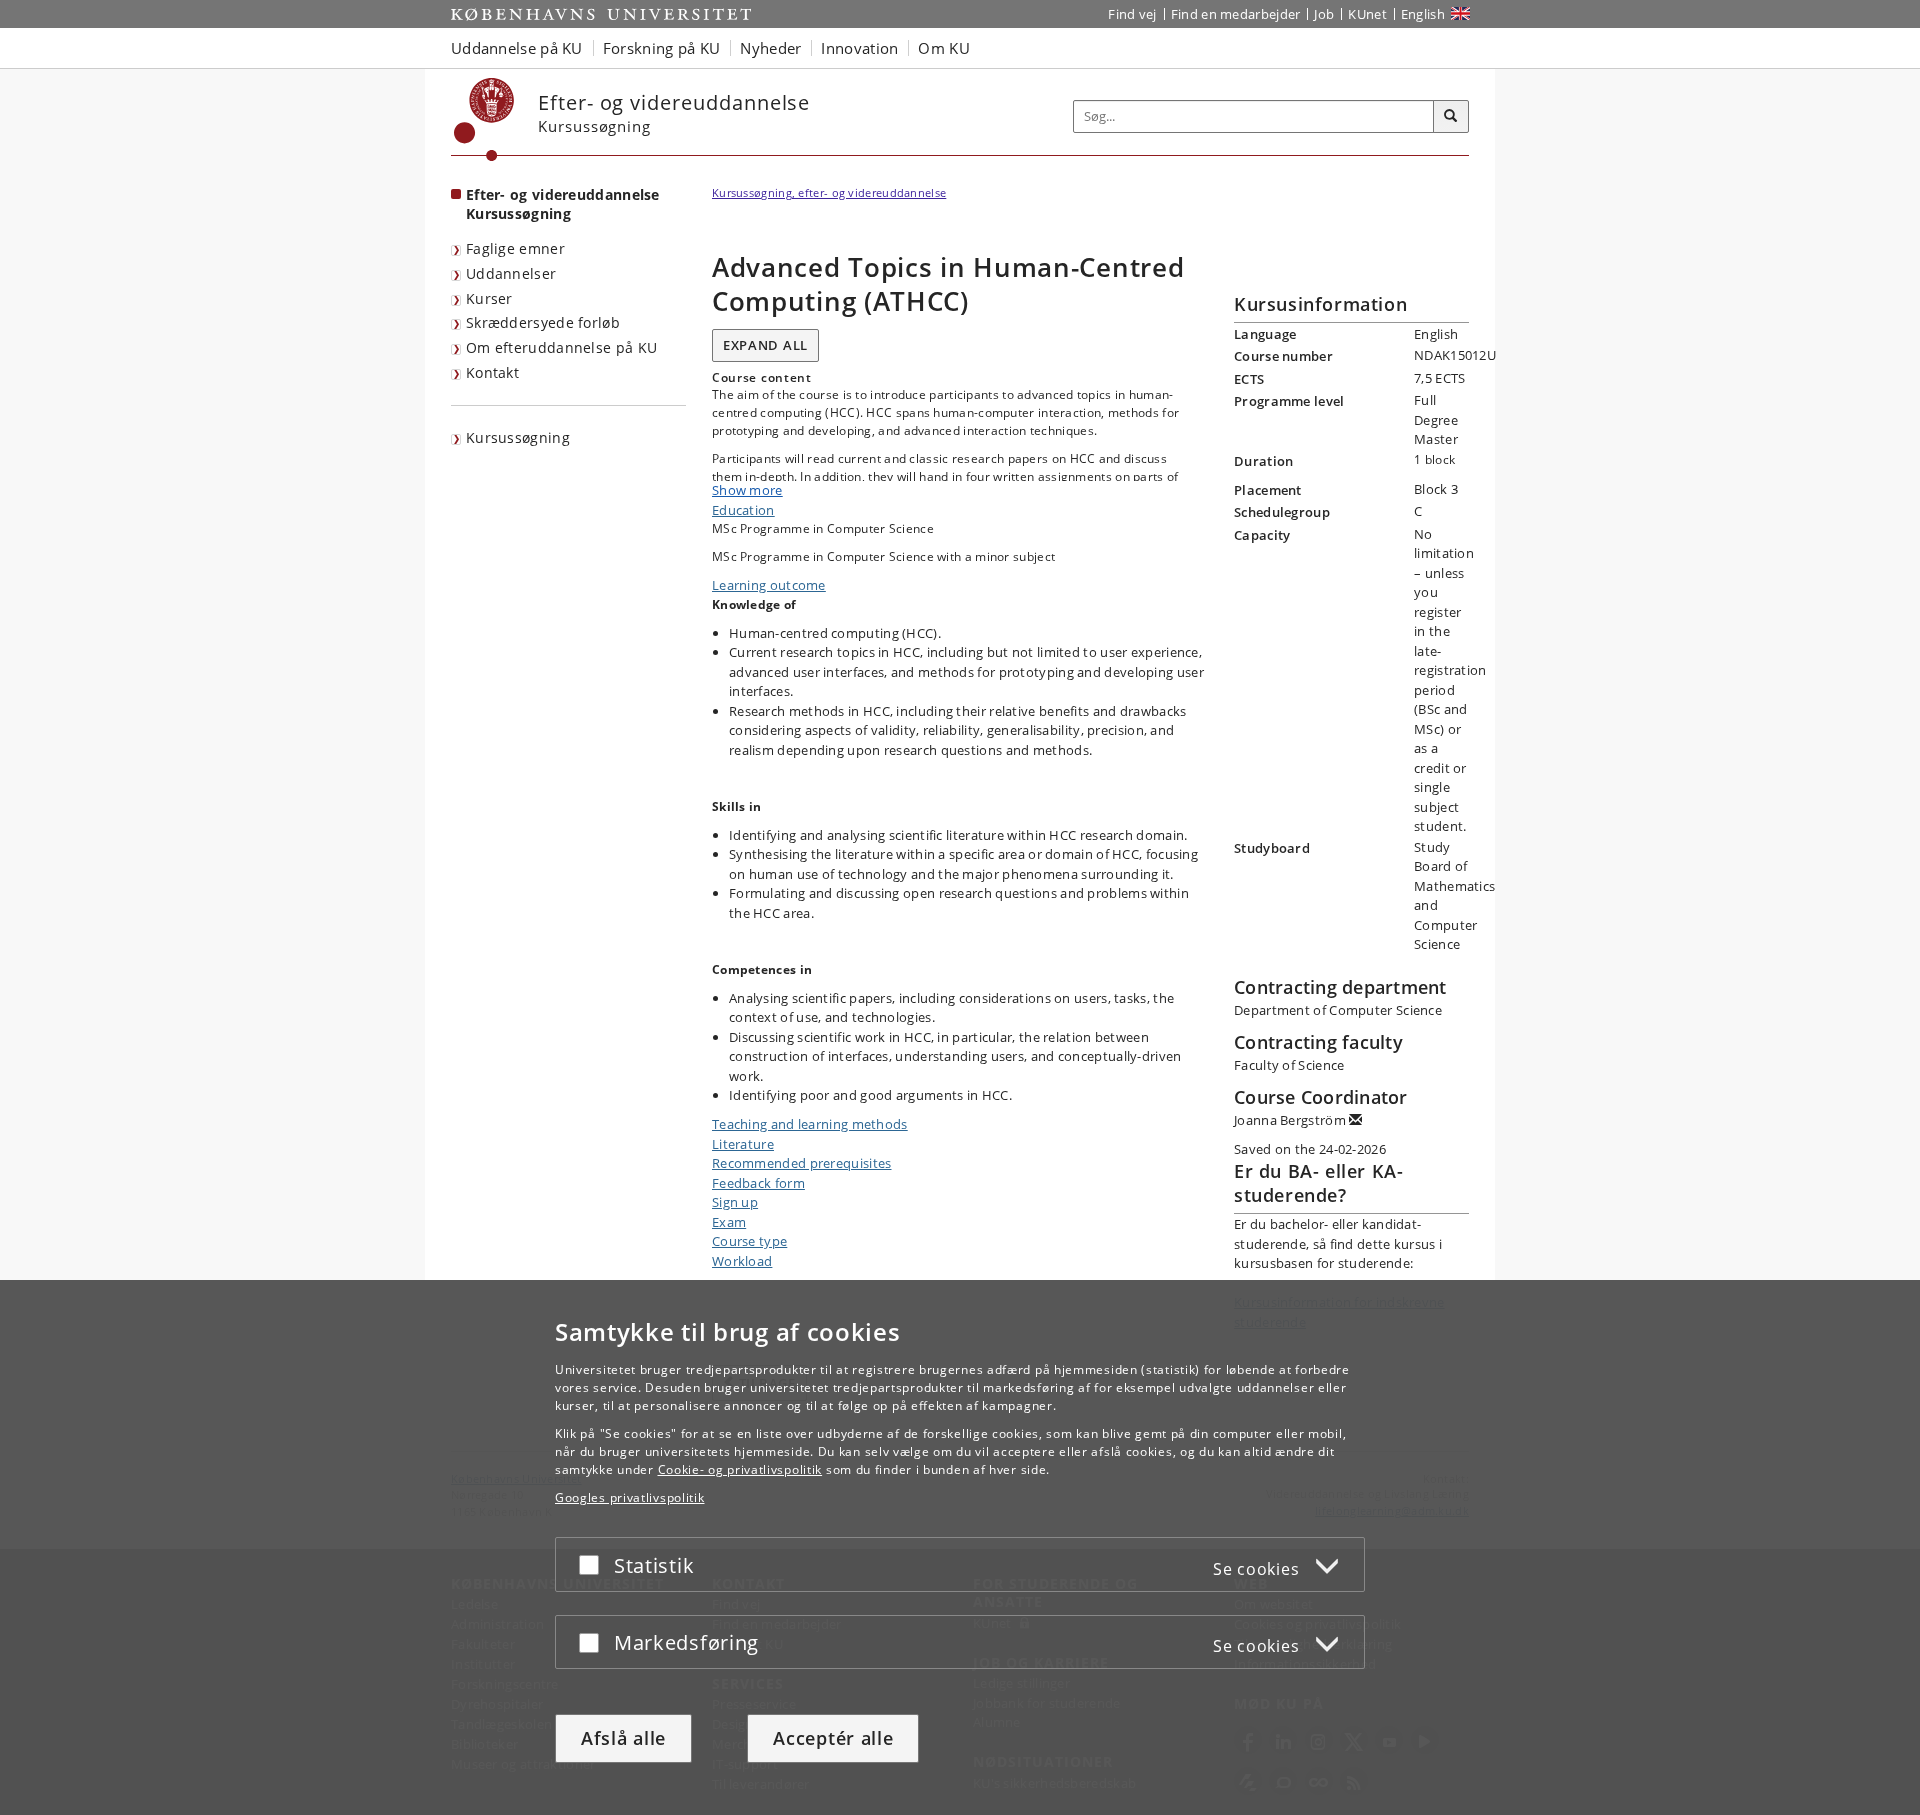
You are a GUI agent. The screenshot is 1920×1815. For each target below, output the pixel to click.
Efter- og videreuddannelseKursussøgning (563, 204)
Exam (729, 1222)
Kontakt (492, 372)
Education (743, 510)
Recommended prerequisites (802, 1163)
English (1423, 14)
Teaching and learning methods (810, 1124)
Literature (743, 1144)
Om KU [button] (944, 48)
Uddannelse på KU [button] (517, 48)
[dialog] (960, 1547)
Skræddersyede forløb (543, 322)
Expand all (765, 345)
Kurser (489, 298)
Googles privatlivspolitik (630, 1497)
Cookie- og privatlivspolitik (740, 1469)
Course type (749, 1241)
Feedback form (758, 1183)
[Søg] (1451, 117)
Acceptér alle (833, 1738)
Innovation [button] (859, 48)
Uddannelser (511, 273)
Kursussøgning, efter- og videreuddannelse (829, 192)
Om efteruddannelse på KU (561, 347)
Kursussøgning (518, 437)
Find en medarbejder (1236, 14)
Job (1324, 14)
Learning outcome (769, 585)
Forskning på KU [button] (662, 48)
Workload (742, 1261)
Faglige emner (515, 248)
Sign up (735, 1202)
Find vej (1132, 14)
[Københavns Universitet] (484, 119)
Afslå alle (623, 1738)
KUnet (1367, 14)
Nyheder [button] (770, 48)
